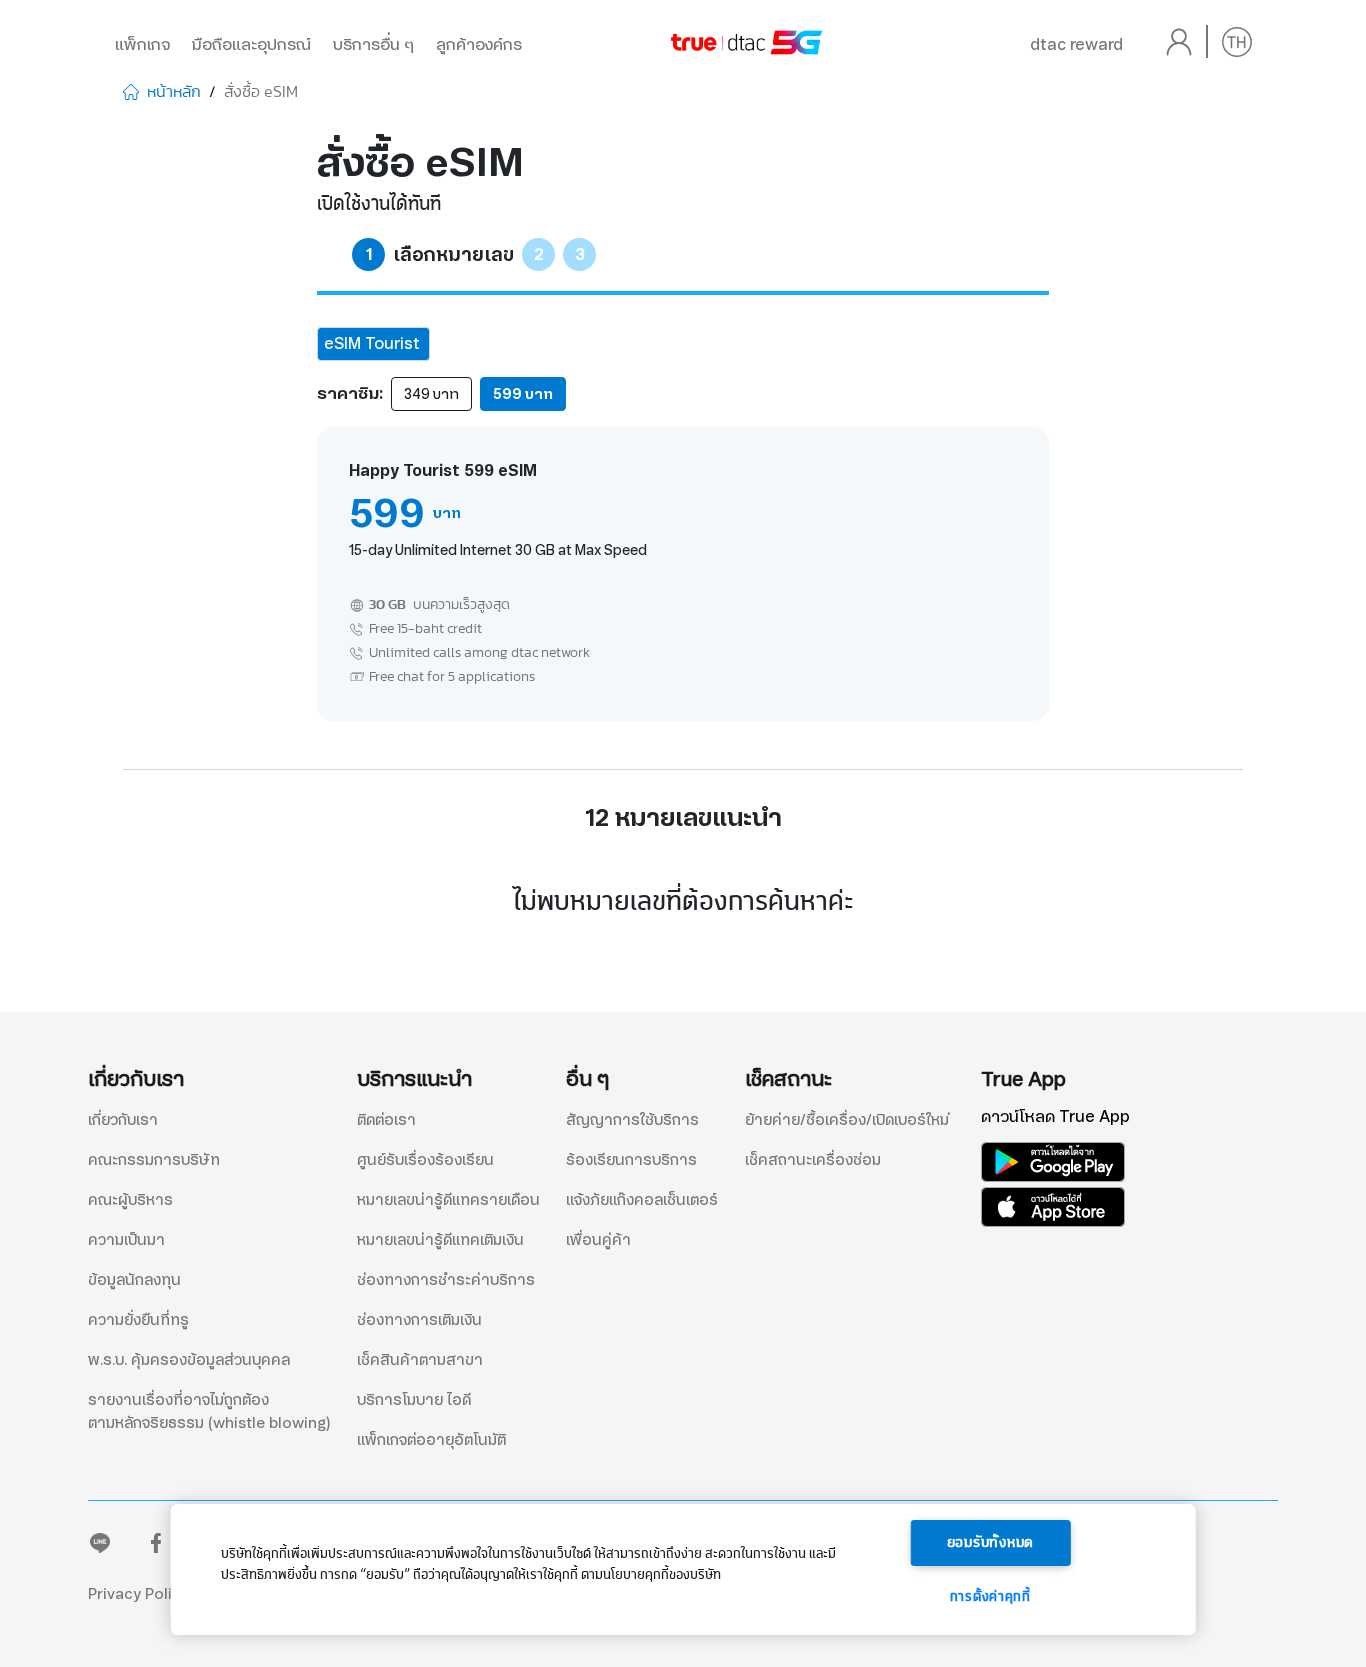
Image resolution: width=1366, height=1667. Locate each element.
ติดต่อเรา (386, 1120)
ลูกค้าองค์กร (479, 44)
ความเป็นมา (126, 1240)
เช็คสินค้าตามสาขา (420, 1360)
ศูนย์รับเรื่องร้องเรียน (425, 1160)
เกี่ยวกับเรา (123, 1120)
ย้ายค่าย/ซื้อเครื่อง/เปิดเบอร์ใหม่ (847, 1120)
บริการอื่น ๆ (373, 44)
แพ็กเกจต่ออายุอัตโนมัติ (431, 1440)
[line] (100, 1547)
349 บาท (431, 394)
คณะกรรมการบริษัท (154, 1160)
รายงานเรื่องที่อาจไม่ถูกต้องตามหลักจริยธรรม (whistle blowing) (209, 1411)
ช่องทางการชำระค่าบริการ (446, 1280)
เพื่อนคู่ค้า (598, 1240)
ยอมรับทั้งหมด (991, 1543)
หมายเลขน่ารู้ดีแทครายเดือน (448, 1200)
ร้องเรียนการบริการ (631, 1160)
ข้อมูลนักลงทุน (134, 1280)
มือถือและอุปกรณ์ (251, 44)
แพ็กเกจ (142, 44)
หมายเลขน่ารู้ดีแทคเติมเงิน (440, 1240)
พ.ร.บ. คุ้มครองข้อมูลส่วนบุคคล (189, 1360)
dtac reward (1076, 44)
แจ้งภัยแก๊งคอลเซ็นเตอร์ (642, 1200)
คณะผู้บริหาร (130, 1200)
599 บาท (523, 394)
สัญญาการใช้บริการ (632, 1120)
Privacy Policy (138, 1594)
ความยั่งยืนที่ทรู (138, 1320)
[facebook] (156, 1547)
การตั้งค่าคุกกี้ (990, 1597)
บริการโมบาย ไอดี (414, 1400)
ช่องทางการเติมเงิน (419, 1320)
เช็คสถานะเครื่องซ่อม (813, 1160)
